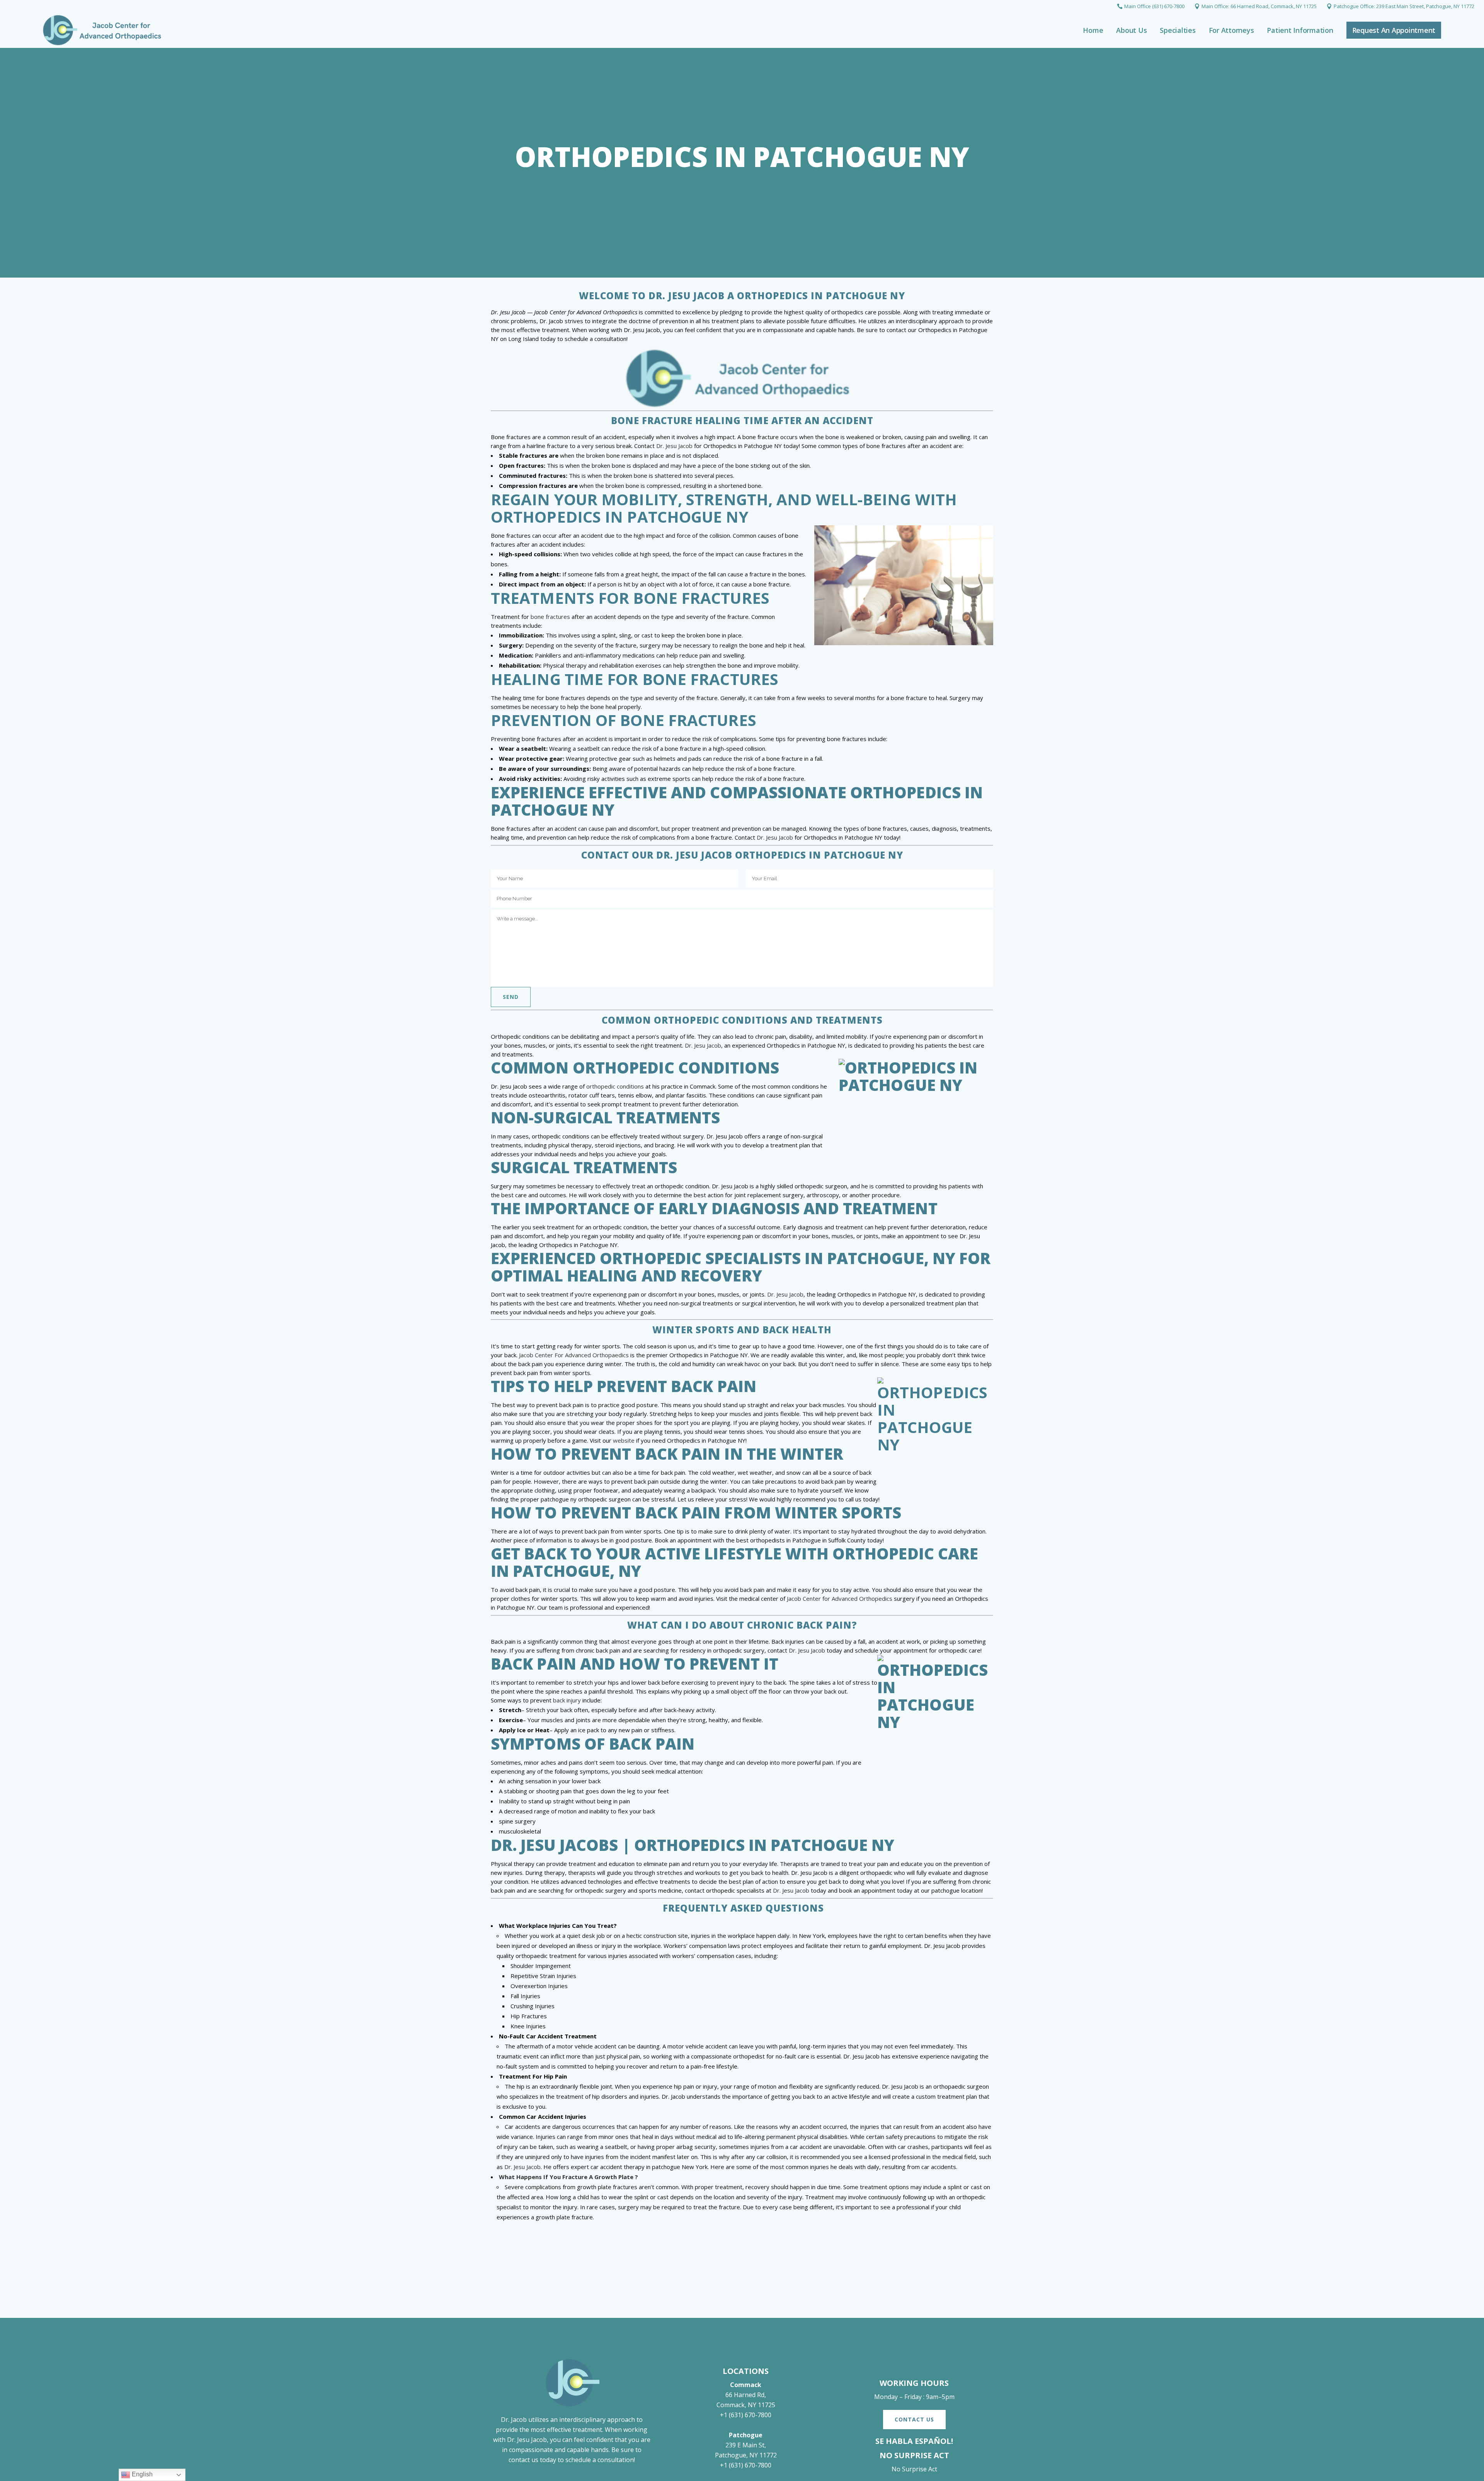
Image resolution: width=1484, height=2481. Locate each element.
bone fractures (550, 617)
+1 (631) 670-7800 (746, 2415)
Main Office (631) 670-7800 (1154, 6)
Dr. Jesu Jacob (674, 446)
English (141, 2474)
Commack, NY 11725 (746, 2405)
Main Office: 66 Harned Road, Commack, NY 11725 (1259, 6)
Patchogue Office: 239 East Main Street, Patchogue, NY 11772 (1404, 6)
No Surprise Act (914, 2469)
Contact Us (914, 2419)
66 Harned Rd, (746, 2395)
